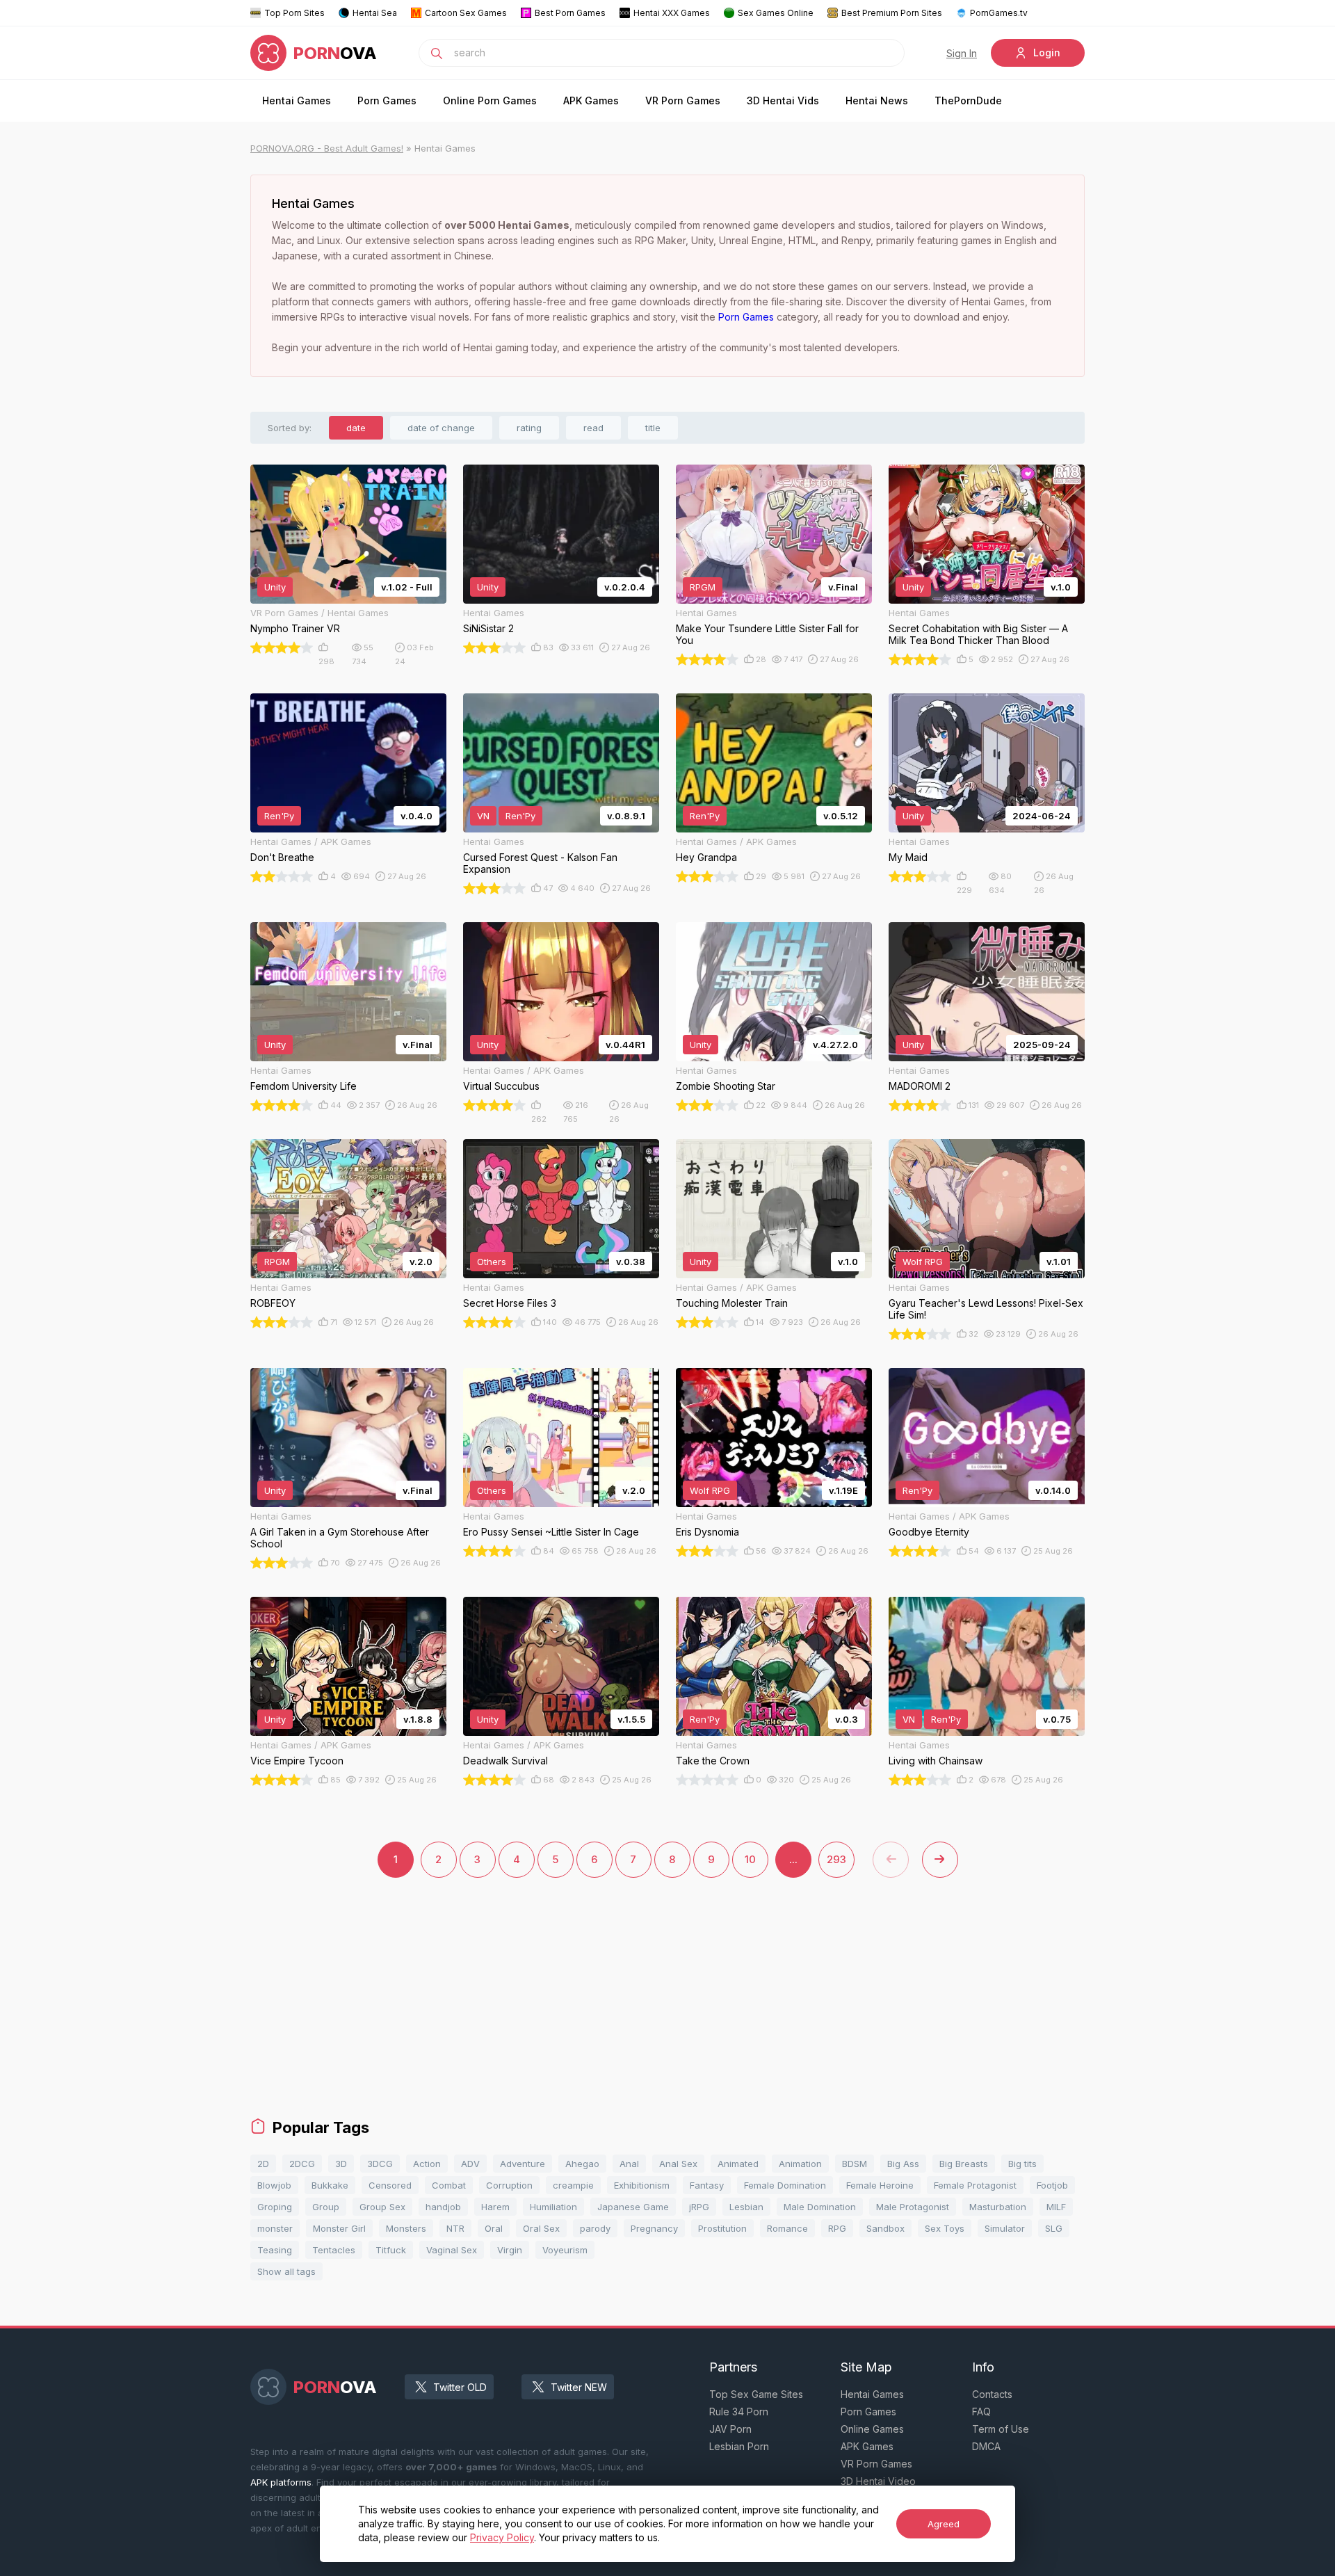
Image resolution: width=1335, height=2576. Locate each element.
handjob (443, 2207)
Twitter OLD (460, 2387)
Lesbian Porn (739, 2446)
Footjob (1052, 2185)
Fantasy (707, 2185)
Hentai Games (297, 100)
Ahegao (582, 2164)
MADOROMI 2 (920, 1086)
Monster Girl (339, 2228)
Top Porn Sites (294, 13)
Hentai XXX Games (672, 13)
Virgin (510, 2250)
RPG (837, 2228)
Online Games (872, 2429)
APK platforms (281, 2482)
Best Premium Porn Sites (892, 13)
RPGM (703, 587)
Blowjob (274, 2185)
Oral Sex (541, 2228)
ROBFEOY (273, 1303)
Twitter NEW (579, 2387)
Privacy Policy (502, 2537)
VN (483, 816)
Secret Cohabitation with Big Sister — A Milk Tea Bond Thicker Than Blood (978, 634)
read (593, 428)
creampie (573, 2185)
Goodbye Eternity (929, 1532)
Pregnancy (654, 2228)
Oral (494, 2228)
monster (275, 2228)
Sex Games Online (776, 13)
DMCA (986, 2446)
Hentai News (877, 100)
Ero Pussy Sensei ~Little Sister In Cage (551, 1532)
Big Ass (903, 2164)
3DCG (380, 2164)
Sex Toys (945, 2228)
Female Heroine (880, 2185)
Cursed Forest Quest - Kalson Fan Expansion (540, 863)
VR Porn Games (683, 100)
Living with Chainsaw (936, 1761)
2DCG (302, 2164)
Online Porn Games (490, 100)
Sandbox (885, 2228)
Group (326, 2207)
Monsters (406, 2228)
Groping (275, 2207)
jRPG (699, 2207)
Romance (787, 2228)
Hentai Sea (375, 13)
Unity (275, 587)
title (653, 428)
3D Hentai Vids (783, 100)
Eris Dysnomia (707, 1532)
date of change (441, 428)
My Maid (908, 857)
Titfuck (391, 2250)
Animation (800, 2164)
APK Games (591, 100)
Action (427, 2164)
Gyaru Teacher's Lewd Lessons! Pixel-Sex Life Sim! (986, 1309)
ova (335, 53)
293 (836, 1859)
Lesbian (746, 2207)
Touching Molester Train (732, 1303)
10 (750, 1859)
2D (263, 2164)
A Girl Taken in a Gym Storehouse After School (340, 1538)
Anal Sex (678, 2164)
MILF (1056, 2207)
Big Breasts (964, 2164)
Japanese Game (633, 2207)
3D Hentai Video (878, 2481)
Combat (449, 2185)
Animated (738, 2164)
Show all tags (286, 2271)
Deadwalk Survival (505, 1761)
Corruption (509, 2185)
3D (341, 2164)
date (356, 428)
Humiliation (553, 2207)
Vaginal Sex (452, 2250)
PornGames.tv (999, 13)
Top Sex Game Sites (756, 2394)
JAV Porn (730, 2429)
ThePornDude (968, 100)
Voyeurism (565, 2250)
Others (492, 1262)
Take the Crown (713, 1761)
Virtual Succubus (501, 1086)
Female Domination (785, 2185)
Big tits (1022, 2164)
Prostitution (722, 2228)
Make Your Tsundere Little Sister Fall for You (767, 634)
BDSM (855, 2164)
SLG (1054, 2228)
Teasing (275, 2250)
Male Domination (820, 2207)
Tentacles (334, 2250)
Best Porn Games (570, 13)
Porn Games (387, 100)
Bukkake (330, 2185)
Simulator (1005, 2228)
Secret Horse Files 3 (510, 1303)
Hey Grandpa (706, 857)
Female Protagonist (975, 2185)
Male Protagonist (913, 2207)
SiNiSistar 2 (488, 628)
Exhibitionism (642, 2185)
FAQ (981, 2412)
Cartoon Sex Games (466, 13)
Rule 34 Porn (739, 2412)
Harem (495, 2207)
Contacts (992, 2394)
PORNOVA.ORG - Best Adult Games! (327, 148)
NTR (455, 2228)
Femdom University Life (304, 1086)
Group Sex (382, 2207)
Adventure (523, 2164)
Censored (390, 2185)
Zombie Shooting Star (726, 1086)
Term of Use (1001, 2429)
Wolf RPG (923, 1262)
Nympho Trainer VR (295, 628)
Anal (629, 2164)
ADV (470, 2164)
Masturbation (998, 2207)
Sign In (962, 53)
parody (595, 2228)
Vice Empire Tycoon (297, 1761)
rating (529, 428)
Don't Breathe (282, 857)
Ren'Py (279, 816)
